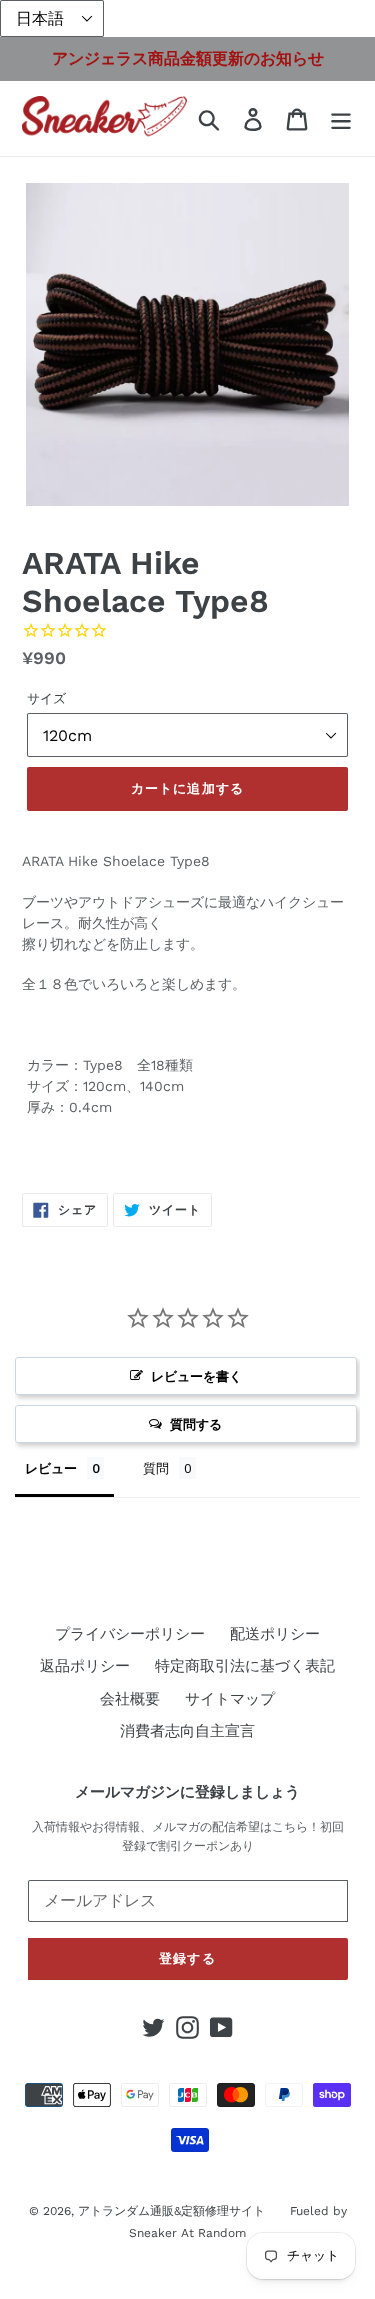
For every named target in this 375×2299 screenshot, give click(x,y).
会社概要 (130, 1699)
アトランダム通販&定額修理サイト (171, 2211)
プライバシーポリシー (130, 1634)
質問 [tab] (156, 1468)
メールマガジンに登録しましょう (187, 1792)
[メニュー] (341, 119)
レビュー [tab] (51, 1468)
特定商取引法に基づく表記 (245, 1666)
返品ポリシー (85, 1666)
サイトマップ (230, 1699)
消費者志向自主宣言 (187, 1731)
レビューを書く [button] (196, 1376)
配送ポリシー (275, 1634)
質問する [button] (196, 1424)
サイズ (46, 698)
